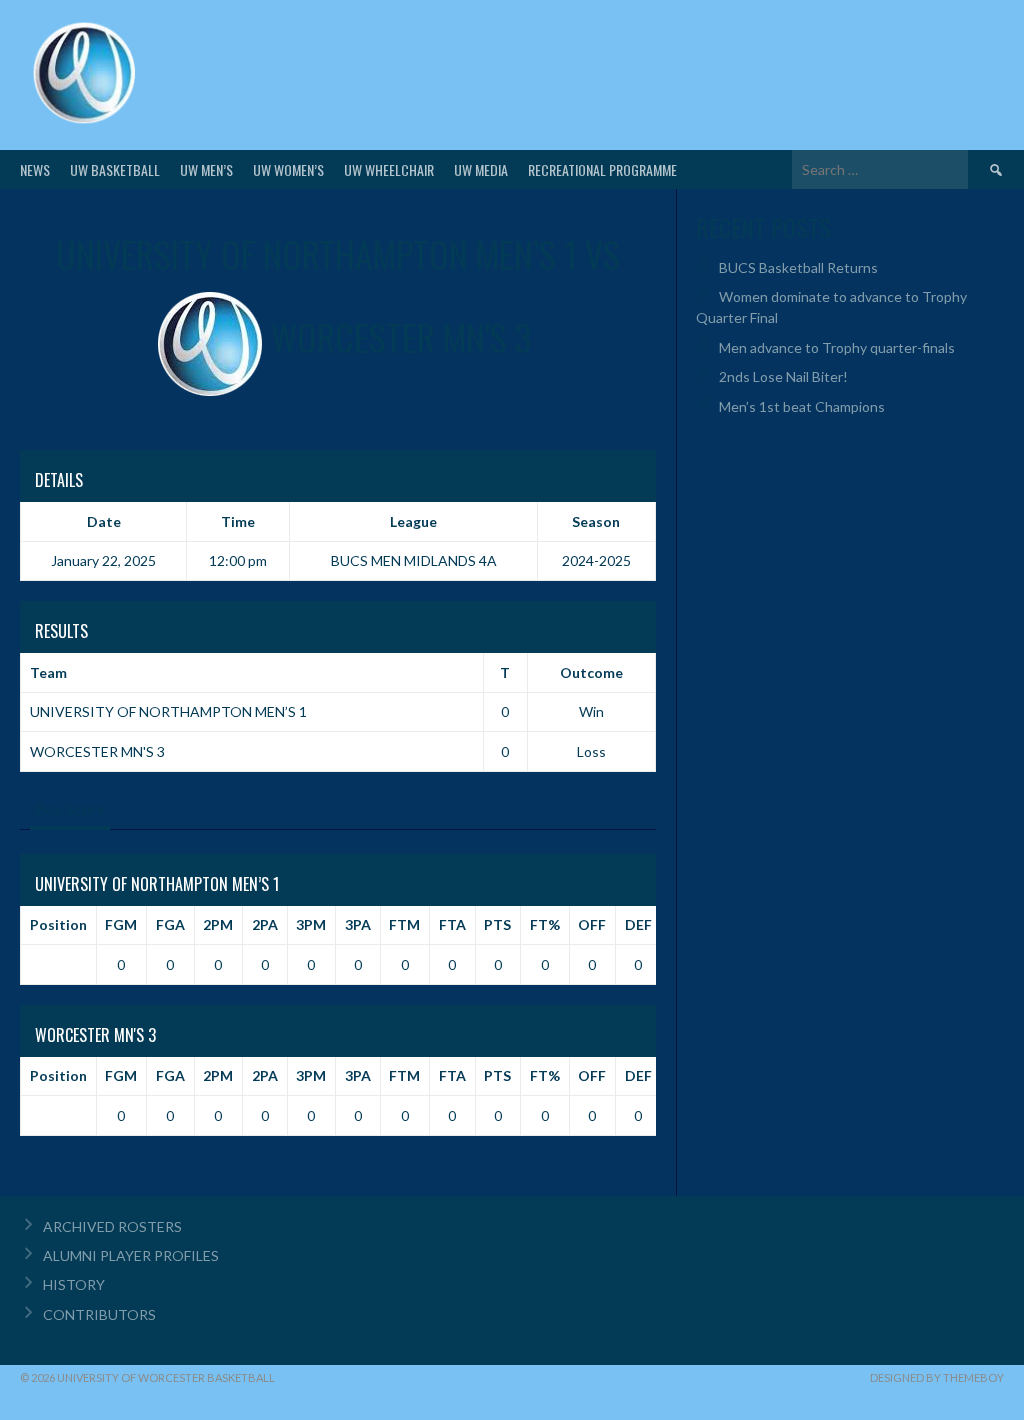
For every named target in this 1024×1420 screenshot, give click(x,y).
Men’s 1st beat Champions (802, 406)
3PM (311, 924)
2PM (218, 924)
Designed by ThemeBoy (937, 1377)
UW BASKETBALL (115, 169)
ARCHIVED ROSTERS (112, 1226)
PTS (497, 924)
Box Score (70, 808)
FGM (121, 924)
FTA (452, 924)
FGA (170, 924)
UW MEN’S (206, 169)
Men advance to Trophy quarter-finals (837, 347)
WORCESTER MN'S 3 (97, 751)
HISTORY (74, 1284)
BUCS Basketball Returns (798, 267)
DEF (638, 924)
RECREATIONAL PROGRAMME (602, 169)
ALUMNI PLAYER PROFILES (131, 1255)
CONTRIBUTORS (99, 1314)
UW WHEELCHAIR (389, 169)
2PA (265, 924)
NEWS (35, 169)
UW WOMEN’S (288, 169)
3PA (358, 924)
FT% (545, 924)
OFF (592, 924)
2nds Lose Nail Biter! (783, 376)
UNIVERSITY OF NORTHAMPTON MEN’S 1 (168, 711)
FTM (404, 924)
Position (58, 924)
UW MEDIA (481, 169)
